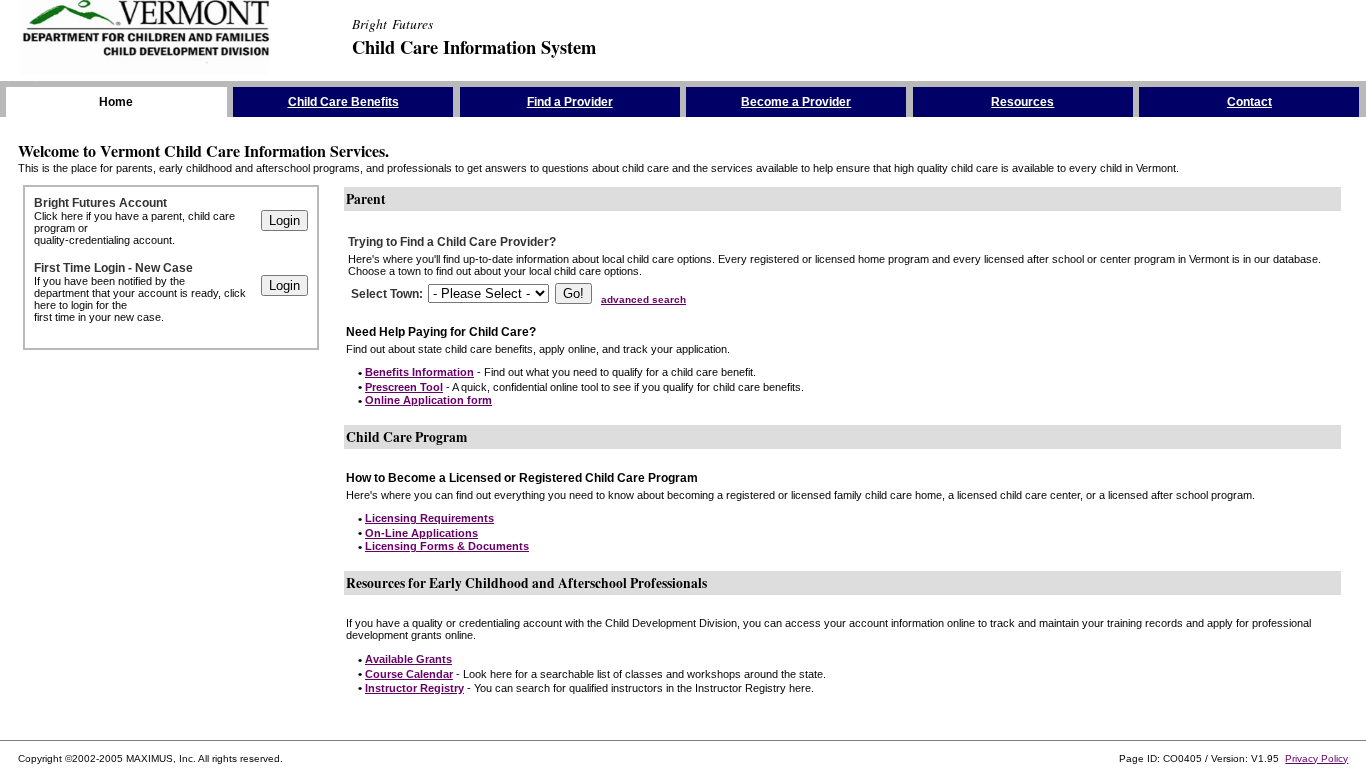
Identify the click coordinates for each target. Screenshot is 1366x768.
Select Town (385, 294)
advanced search (643, 299)
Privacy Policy (1316, 758)
